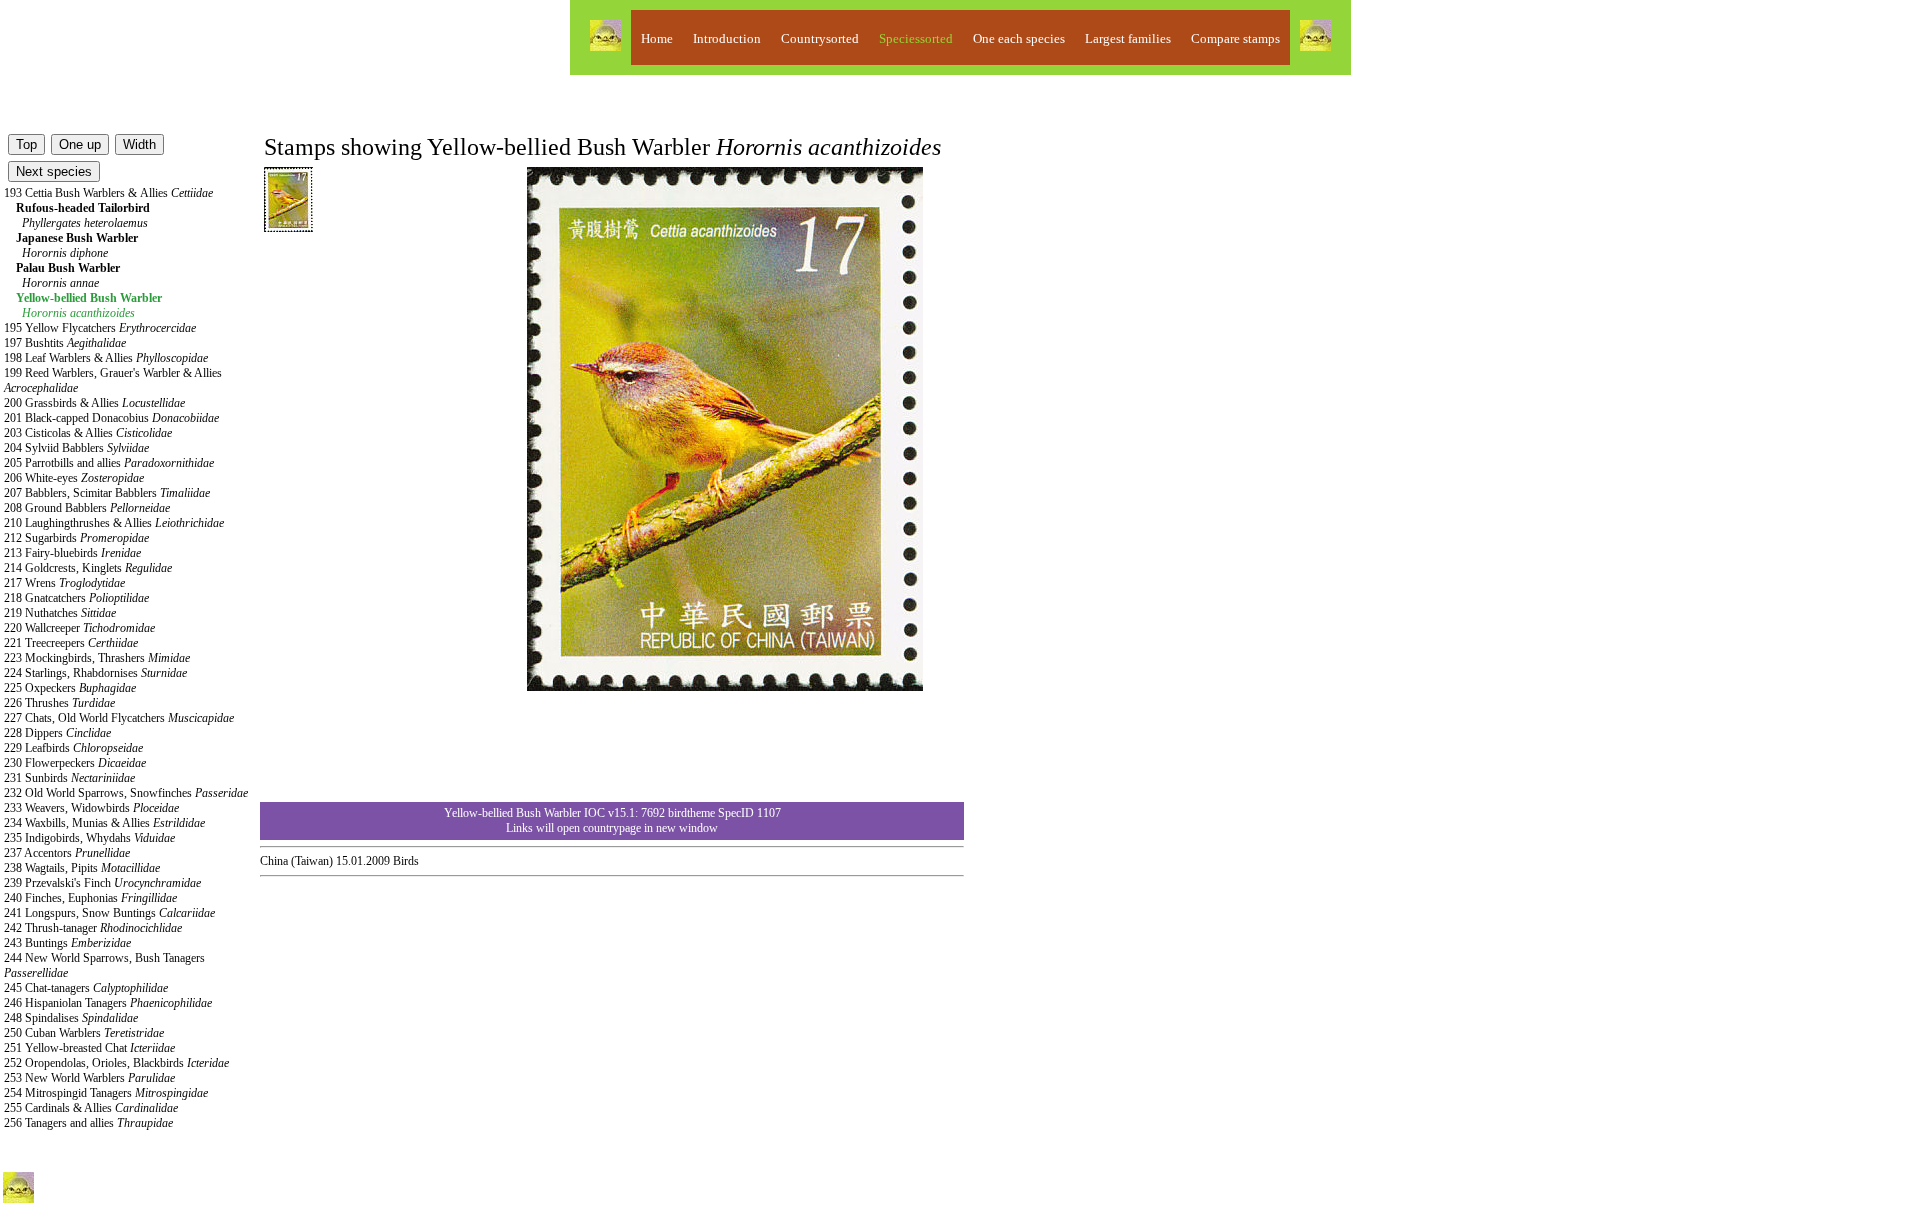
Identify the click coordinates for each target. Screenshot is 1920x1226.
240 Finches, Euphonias (90, 898)
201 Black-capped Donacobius (111, 418)
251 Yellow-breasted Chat (89, 1048)
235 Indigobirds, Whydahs (89, 838)
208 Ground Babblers (87, 508)
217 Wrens (64, 583)
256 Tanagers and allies (88, 1123)
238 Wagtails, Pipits (82, 868)
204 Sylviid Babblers (76, 448)
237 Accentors (67, 853)
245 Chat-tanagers (86, 988)
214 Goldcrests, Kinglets (88, 568)
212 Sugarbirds (76, 538)
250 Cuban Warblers (84, 1033)
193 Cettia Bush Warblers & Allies (108, 193)
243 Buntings (67, 943)
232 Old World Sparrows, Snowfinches (126, 793)
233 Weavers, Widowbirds (91, 808)
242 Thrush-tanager (93, 928)
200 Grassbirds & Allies (94, 403)
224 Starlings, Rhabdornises (95, 673)
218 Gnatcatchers (76, 598)
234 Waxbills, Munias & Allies (104, 823)
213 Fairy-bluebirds (72, 553)
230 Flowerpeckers (75, 763)
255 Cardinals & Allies (91, 1108)
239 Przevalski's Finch (102, 883)
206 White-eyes (74, 478)
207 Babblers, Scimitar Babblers (107, 493)
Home (657, 38)
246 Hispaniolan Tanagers (108, 1003)
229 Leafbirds (73, 748)
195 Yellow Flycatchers (100, 328)
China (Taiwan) (296, 861)
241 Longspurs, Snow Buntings (109, 913)
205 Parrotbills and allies (109, 463)
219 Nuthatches (60, 613)
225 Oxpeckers (70, 688)
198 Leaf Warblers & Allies (106, 358)
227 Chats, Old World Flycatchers (119, 718)
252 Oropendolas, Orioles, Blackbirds (116, 1063)
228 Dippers (57, 733)
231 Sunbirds (69, 778)
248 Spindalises (71, 1018)
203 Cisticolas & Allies (88, 433)
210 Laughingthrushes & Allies (114, 523)
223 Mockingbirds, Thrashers (97, 658)
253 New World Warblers (89, 1078)
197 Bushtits (65, 343)
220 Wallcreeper (79, 628)
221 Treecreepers (71, 643)
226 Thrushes (59, 703)
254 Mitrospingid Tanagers (106, 1093)
